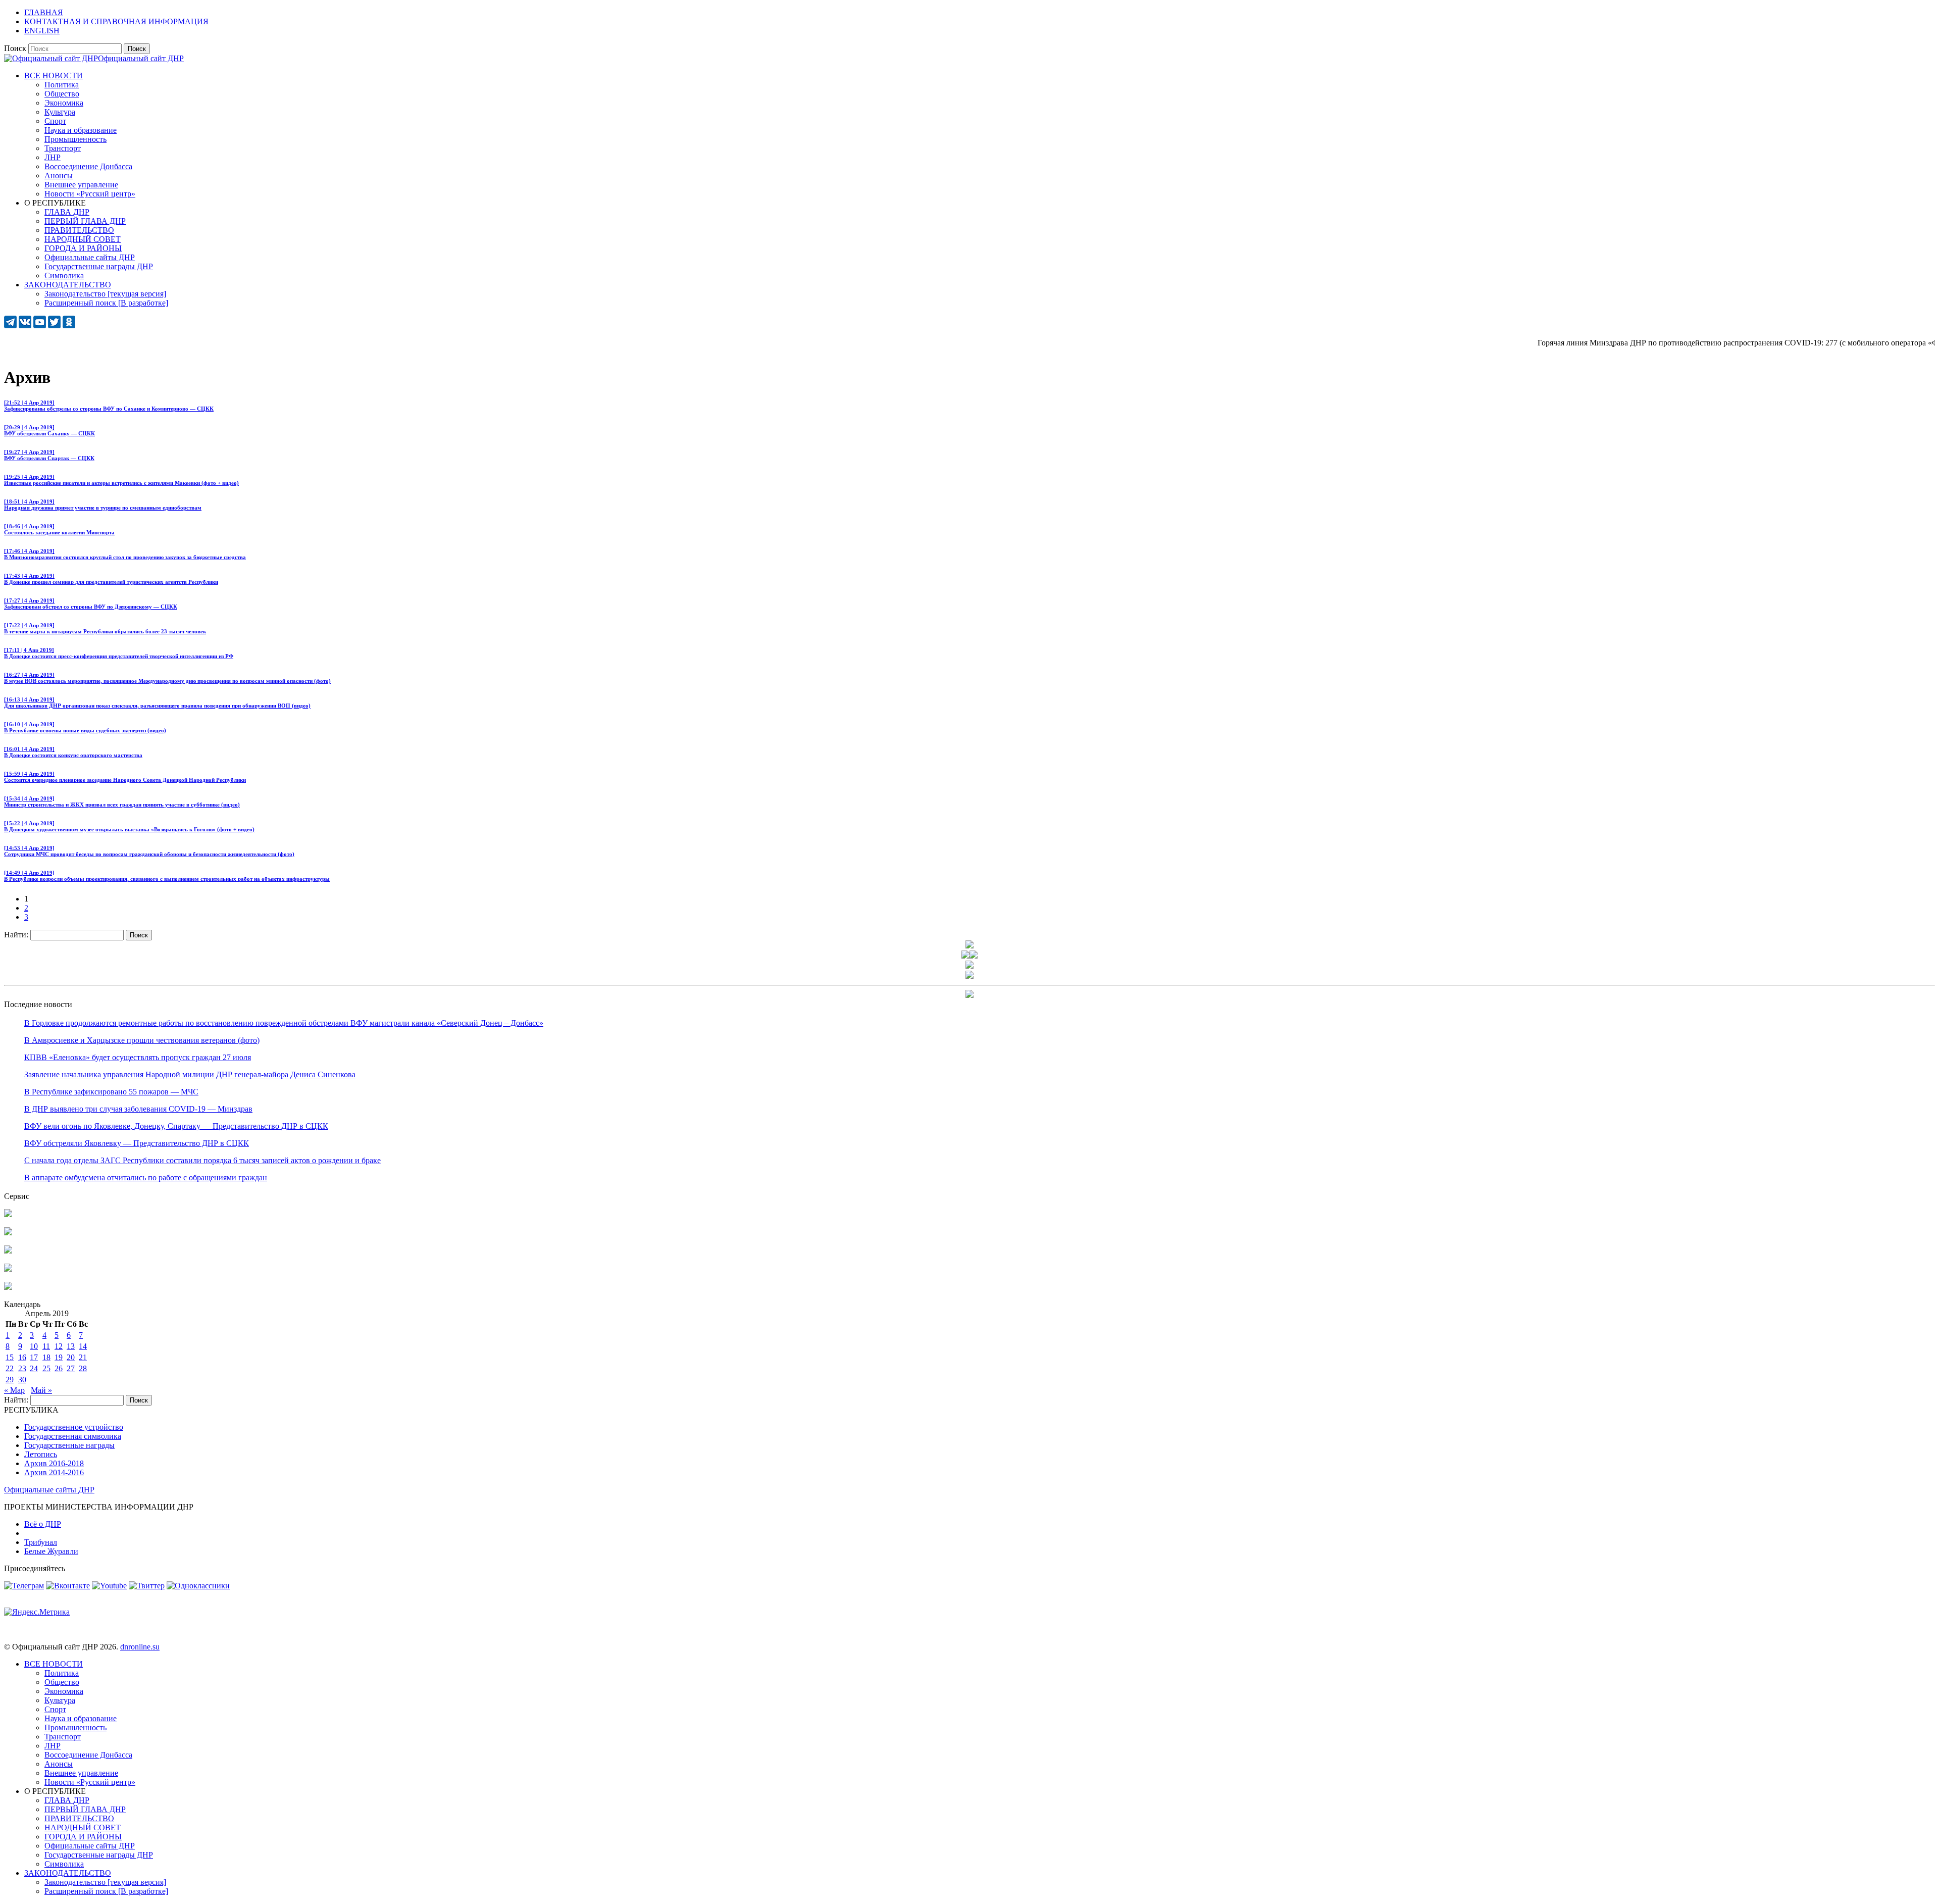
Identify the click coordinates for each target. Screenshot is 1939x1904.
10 (34, 1346)
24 (34, 1368)
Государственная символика (73, 1436)
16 (22, 1357)
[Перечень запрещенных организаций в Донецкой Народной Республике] (8, 1251)
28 (83, 1368)
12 (59, 1346)
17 (34, 1357)
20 (71, 1357)
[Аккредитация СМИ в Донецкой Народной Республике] (8, 1214)
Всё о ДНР (43, 1524)
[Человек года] (974, 956)
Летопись (41, 1454)
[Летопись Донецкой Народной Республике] (8, 1269)
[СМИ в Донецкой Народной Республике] (8, 1233)
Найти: (16, 935)
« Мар (14, 1390)
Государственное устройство (74, 1427)
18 (46, 1357)
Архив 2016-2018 (54, 1463)
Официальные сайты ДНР (49, 1490)
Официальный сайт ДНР (141, 58)
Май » (41, 1390)
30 (22, 1380)
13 (71, 1346)
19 (59, 1357)
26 (59, 1368)
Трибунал (41, 1542)
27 (71, 1368)
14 (83, 1346)
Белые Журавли (51, 1551)
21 (83, 1357)
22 (10, 1368)
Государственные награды (69, 1445)
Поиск (15, 48)
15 (10, 1357)
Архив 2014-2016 (54, 1472)
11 (46, 1346)
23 (22, 1368)
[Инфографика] (8, 1287)
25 (46, 1368)
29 (10, 1380)
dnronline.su (140, 1647)
